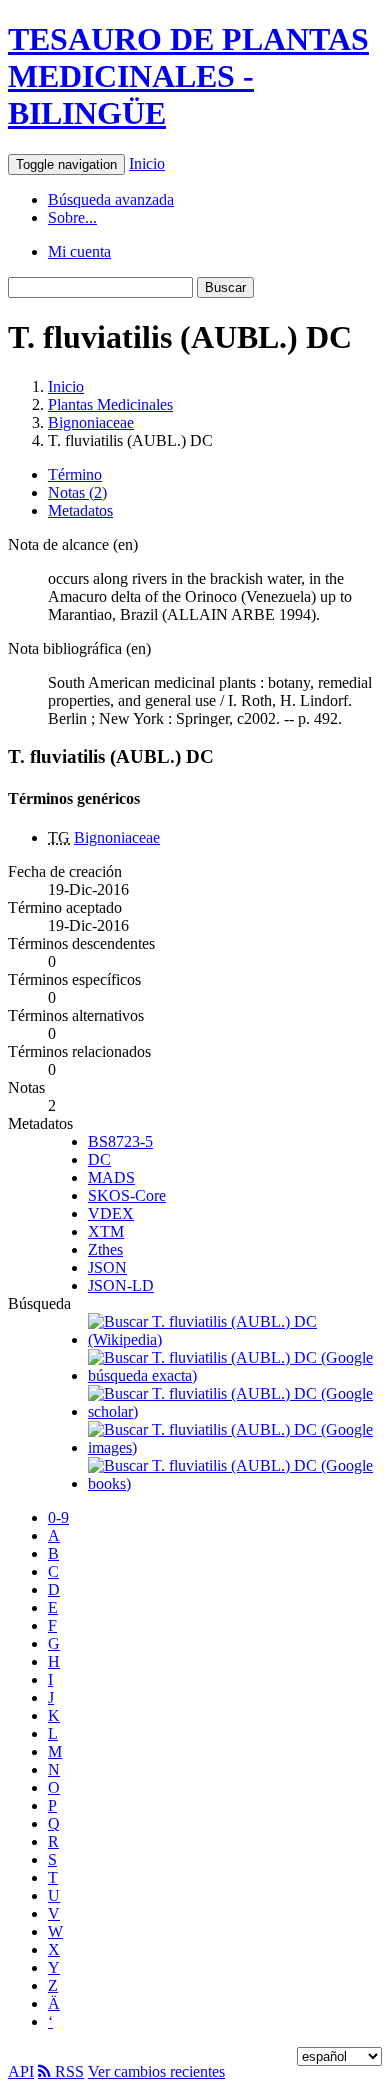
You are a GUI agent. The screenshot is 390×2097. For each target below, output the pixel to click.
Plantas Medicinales (110, 404)
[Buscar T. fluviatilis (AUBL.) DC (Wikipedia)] (235, 1339)
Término (75, 474)
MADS (111, 1177)
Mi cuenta (79, 251)
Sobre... (72, 217)
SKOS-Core (127, 1195)
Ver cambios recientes (156, 2071)
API (21, 2071)
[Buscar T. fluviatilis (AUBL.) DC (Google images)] (235, 1447)
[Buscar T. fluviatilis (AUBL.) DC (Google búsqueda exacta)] (235, 1375)
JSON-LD (121, 1285)
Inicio (147, 163)
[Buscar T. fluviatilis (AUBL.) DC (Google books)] (235, 1483)
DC (99, 1159)
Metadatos (80, 510)
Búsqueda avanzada (111, 199)
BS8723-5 (120, 1141)
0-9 (58, 1517)
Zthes (105, 1249)
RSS (67, 2071)
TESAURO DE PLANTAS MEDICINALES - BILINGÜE (188, 76)
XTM (106, 1231)
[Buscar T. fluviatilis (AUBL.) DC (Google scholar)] (235, 1411)
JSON (107, 1267)
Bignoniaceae (91, 422)
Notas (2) (77, 492)
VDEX (111, 1213)
